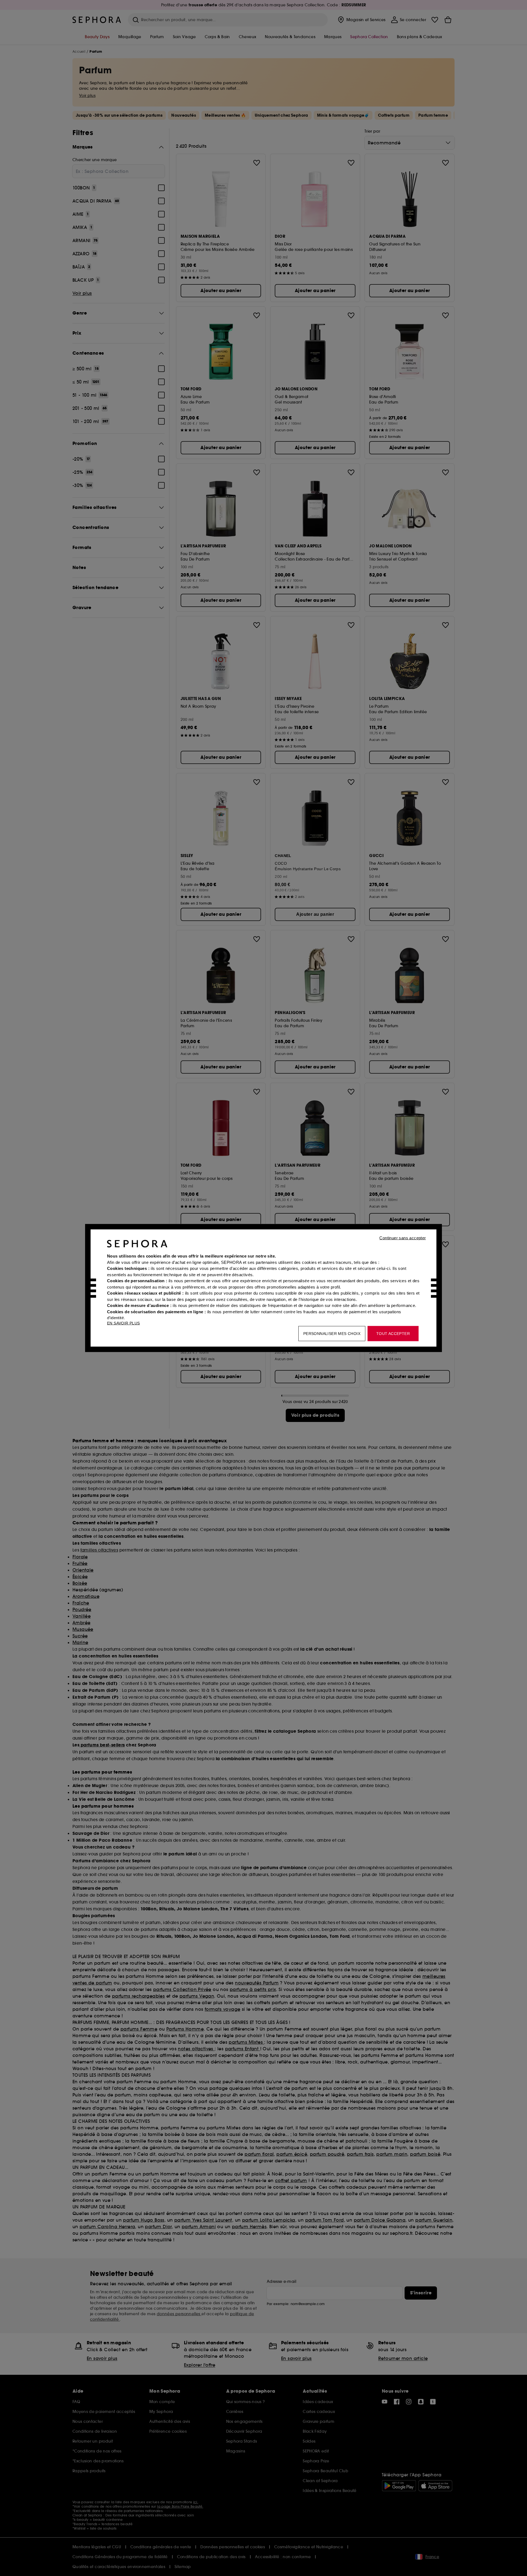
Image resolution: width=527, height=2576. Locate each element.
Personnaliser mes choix (332, 1334)
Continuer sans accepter (403, 1238)
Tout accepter (393, 1334)
